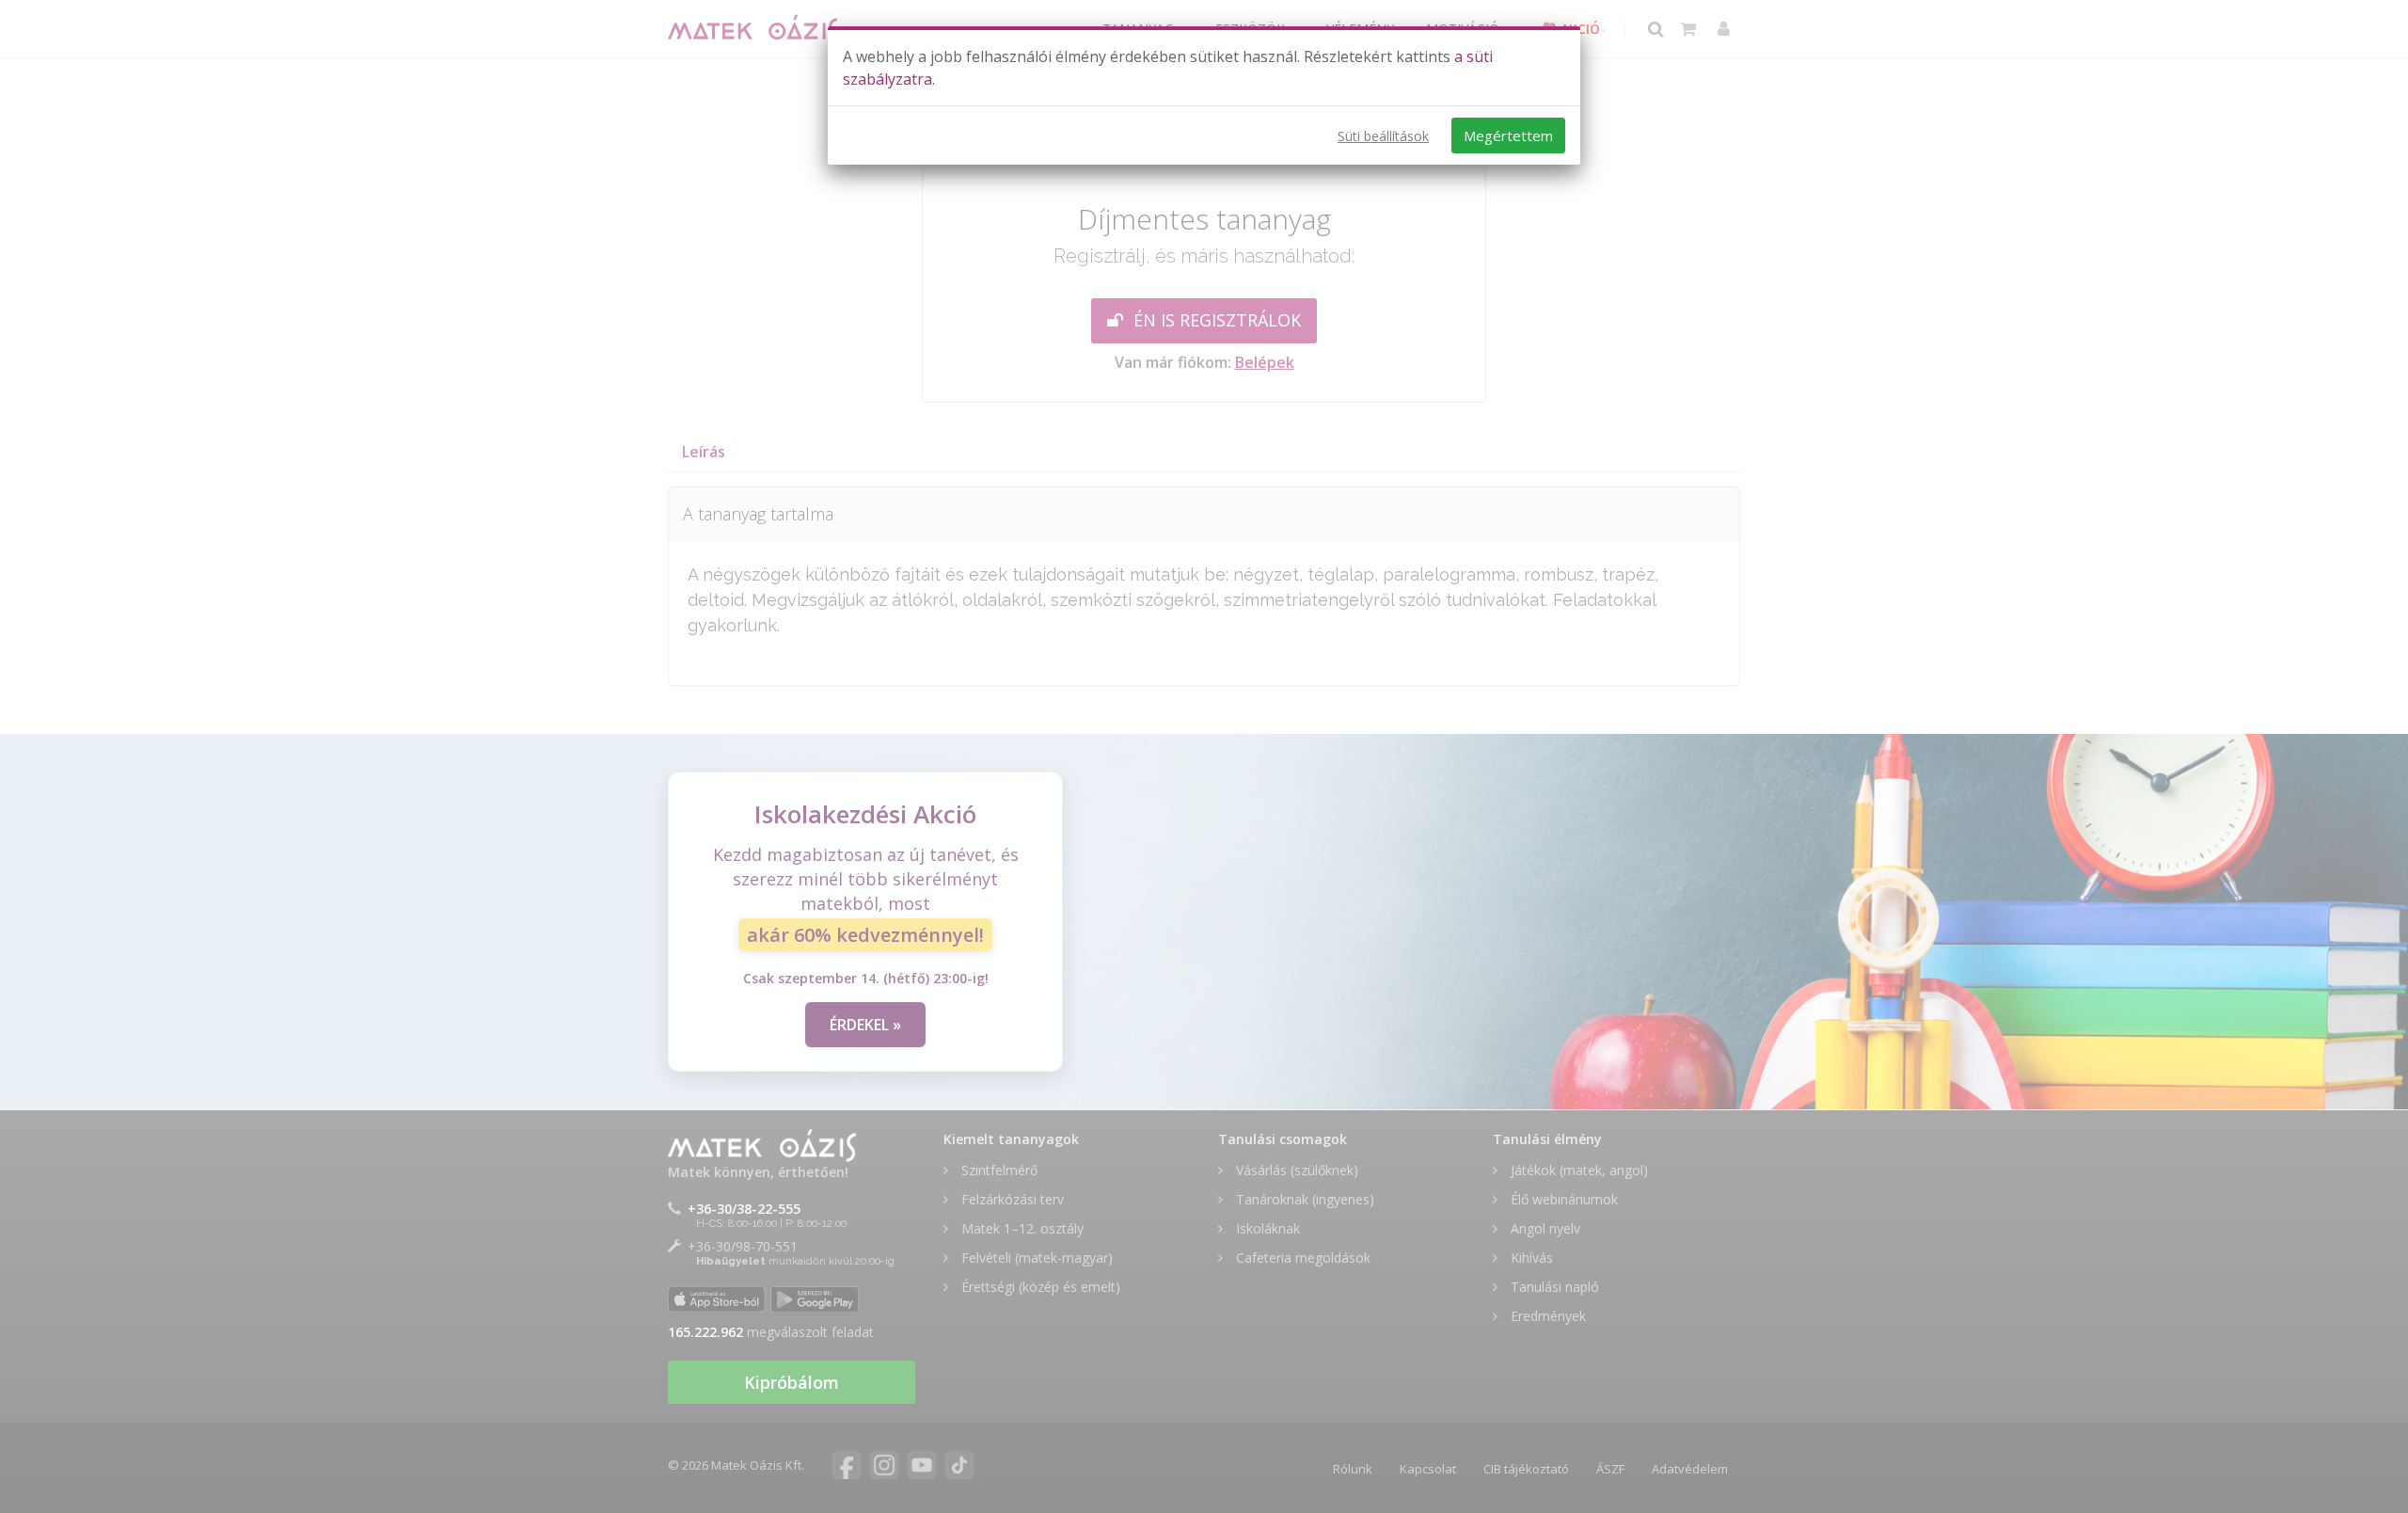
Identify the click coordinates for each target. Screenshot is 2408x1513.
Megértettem (1508, 135)
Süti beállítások (1383, 136)
